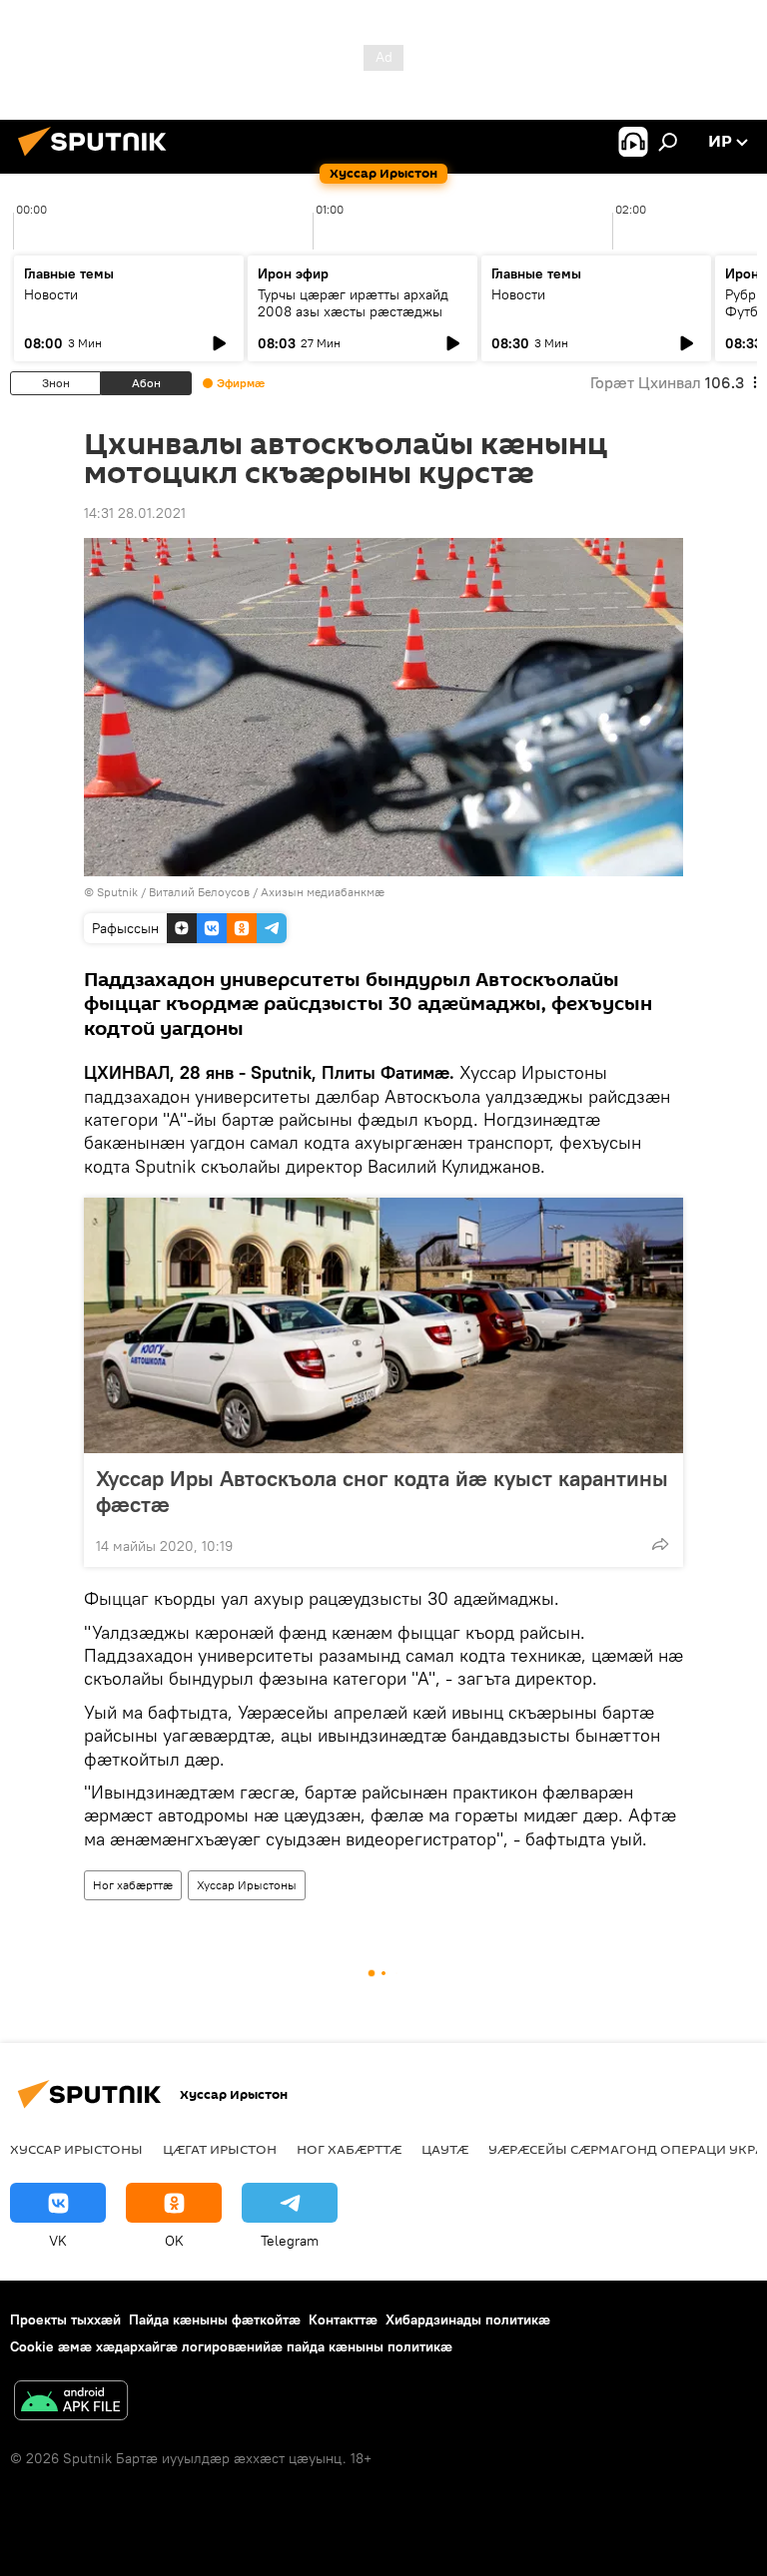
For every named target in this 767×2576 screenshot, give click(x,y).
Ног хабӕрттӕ (133, 1885)
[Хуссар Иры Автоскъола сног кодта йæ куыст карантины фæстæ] (383, 1325)
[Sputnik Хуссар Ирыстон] (98, 159)
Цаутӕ (445, 2149)
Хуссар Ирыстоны (247, 1885)
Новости (51, 294)
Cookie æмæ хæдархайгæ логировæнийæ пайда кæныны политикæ (231, 2346)
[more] (660, 1544)
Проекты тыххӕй (65, 2319)
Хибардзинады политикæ (468, 2319)
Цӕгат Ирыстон (220, 2149)
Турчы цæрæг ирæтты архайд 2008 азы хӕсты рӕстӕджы (353, 303)
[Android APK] (71, 2403)
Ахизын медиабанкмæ (323, 892)
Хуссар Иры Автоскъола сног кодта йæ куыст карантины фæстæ (382, 1491)
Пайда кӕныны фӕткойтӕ (215, 2319)
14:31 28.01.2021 (135, 513)
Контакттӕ (343, 2319)
